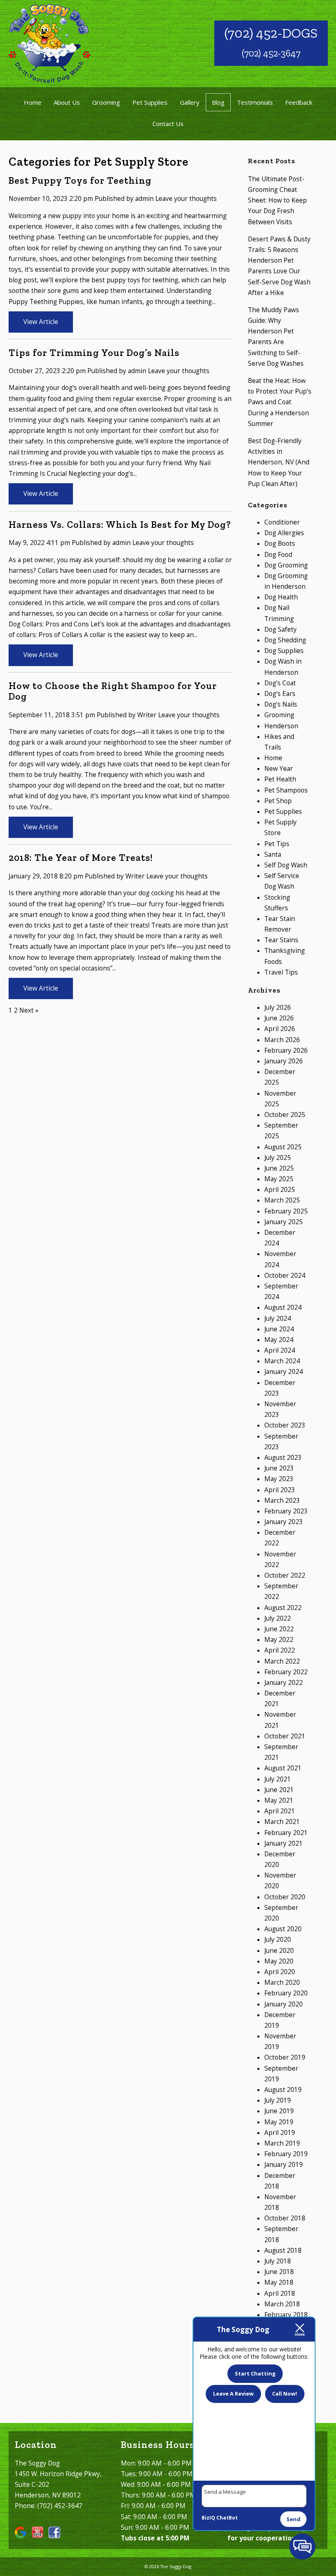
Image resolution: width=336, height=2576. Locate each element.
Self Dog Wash (286, 865)
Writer (147, 715)
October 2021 (285, 1736)
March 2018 (282, 2304)
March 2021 (282, 1822)
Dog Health (281, 597)
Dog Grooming (286, 565)
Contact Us (168, 124)
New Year (279, 769)
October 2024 (285, 1276)
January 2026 (284, 1061)
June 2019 (279, 2111)
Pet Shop (278, 801)
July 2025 (278, 1158)
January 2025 (284, 1222)
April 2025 (280, 1190)
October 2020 (285, 1897)
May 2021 (279, 1800)
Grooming (106, 102)
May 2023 (279, 1479)
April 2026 (280, 1029)
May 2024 (279, 1340)
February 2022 (286, 1672)
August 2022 (283, 1608)
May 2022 (279, 1640)
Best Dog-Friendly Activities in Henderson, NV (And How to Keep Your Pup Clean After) (279, 462)
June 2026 (279, 1018)
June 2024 (279, 1329)
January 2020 (284, 2004)
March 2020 (282, 1983)
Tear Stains (281, 940)
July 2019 (278, 2100)
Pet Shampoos (286, 790)
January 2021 (284, 1843)
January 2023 (284, 1522)
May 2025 (279, 1179)
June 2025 (279, 1168)
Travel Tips (281, 972)
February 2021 (286, 1833)
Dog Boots (280, 544)
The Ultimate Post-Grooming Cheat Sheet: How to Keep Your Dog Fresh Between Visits (277, 200)
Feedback (299, 102)
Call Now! (285, 2394)
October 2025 (285, 1115)
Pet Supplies (150, 102)
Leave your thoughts (186, 199)
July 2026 (278, 1008)
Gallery (190, 102)
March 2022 (282, 1661)
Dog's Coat (280, 683)
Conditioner (282, 522)
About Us (67, 102)
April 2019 (280, 2133)
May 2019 (279, 2122)
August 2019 (283, 2090)
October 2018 (285, 2218)
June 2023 (279, 1468)
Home (33, 102)
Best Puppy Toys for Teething (80, 180)
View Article (41, 322)
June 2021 (279, 1790)
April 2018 (280, 2293)
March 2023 (282, 1501)
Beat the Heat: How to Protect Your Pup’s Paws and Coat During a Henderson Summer (280, 402)
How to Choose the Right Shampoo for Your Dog (113, 691)
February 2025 (286, 1211)
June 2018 (279, 2272)
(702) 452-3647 (271, 53)
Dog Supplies (284, 651)
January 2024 (284, 1372)
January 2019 (284, 2165)
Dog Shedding (285, 640)
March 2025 (282, 1200)
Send (293, 2519)
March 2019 (282, 2143)
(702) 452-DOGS (271, 33)
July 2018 (278, 2261)
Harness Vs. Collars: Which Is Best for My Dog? (120, 525)
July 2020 (278, 1940)
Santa (273, 855)
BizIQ (208, 2518)
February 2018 (286, 2315)
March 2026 (282, 1040)
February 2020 (286, 1993)
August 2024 (283, 1307)
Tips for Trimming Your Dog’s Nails (94, 353)
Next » (29, 1010)
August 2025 (283, 1147)
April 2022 (280, 1650)
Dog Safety (280, 629)
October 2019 (285, 2057)
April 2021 (280, 1811)
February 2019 (286, 2154)
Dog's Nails (281, 704)
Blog (218, 102)
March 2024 (282, 1361)
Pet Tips (277, 844)
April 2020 (280, 1972)
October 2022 (285, 1575)
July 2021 (278, 1779)
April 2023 (280, 1490)
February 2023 (286, 1511)
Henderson (281, 726)
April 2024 (280, 1350)
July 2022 (278, 1618)
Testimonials (255, 102)
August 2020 (283, 1929)
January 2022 (284, 1683)
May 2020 (279, 1961)
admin (144, 199)
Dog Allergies (284, 533)
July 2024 (278, 1318)
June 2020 (279, 1951)
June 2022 (279, 1629)
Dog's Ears (280, 694)
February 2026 (286, 1050)
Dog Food (278, 555)
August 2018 (283, 2251)
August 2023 (283, 1458)
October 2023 (285, 1425)
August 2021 (283, 1768)
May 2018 (279, 2282)
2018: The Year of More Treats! (81, 858)
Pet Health (280, 779)
